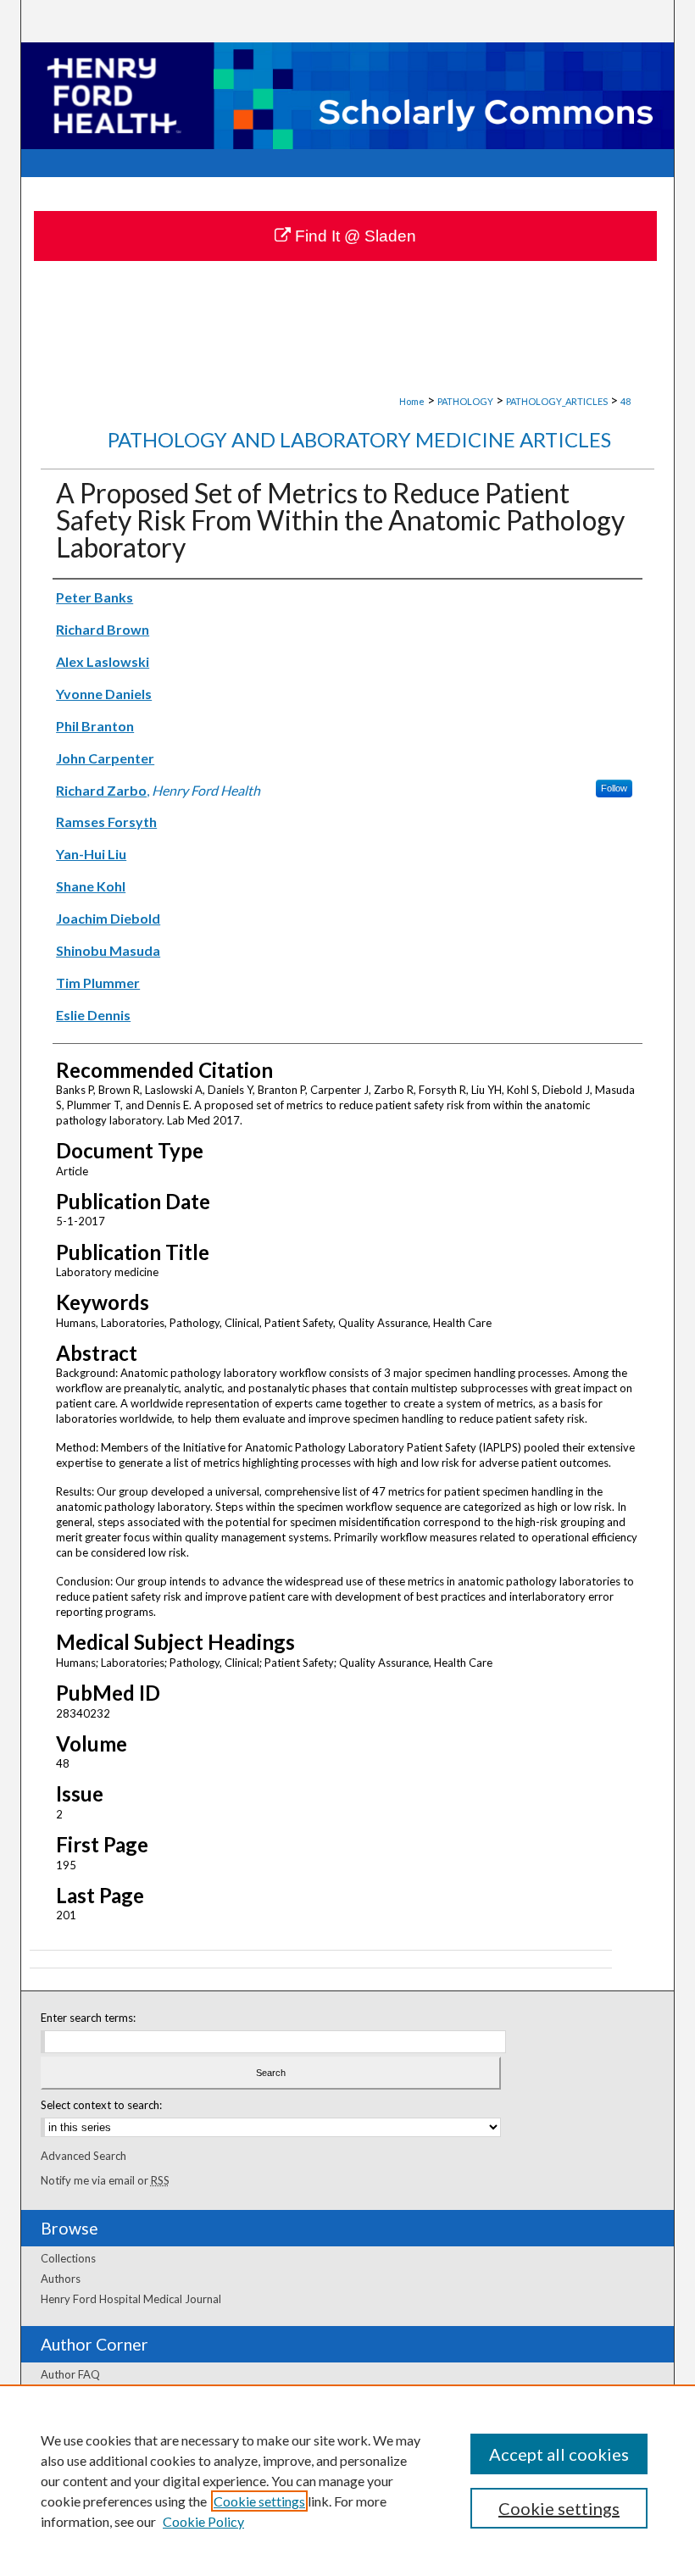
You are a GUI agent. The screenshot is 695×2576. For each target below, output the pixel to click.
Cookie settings (259, 2501)
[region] (347, 2480)
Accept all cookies (559, 2454)
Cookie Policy (203, 2521)
